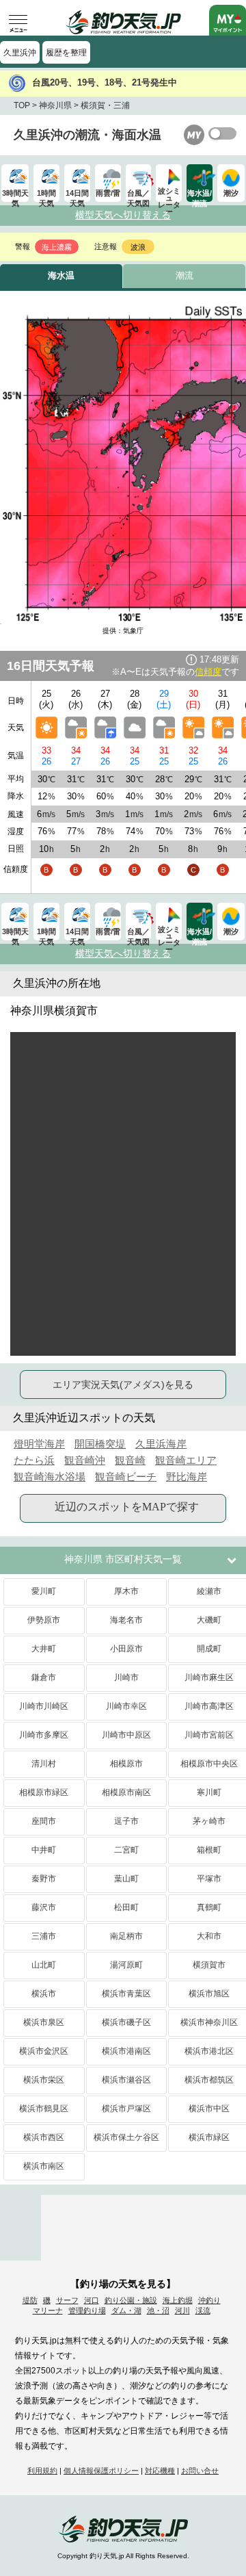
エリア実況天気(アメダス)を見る (123, 1384)
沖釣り (209, 2300)
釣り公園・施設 (131, 2300)
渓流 (203, 2310)
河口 (92, 2300)
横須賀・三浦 (105, 105)
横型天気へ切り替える (123, 215)
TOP (22, 105)
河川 (182, 2310)
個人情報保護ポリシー (101, 2471)
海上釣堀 (178, 2300)
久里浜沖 (20, 53)
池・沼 (158, 2310)
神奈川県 (55, 105)
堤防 (30, 2300)
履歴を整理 (66, 53)
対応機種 (160, 2471)
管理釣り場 (87, 2310)
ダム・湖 (126, 2310)
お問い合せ (200, 2471)
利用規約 (42, 2471)
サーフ (67, 2300)
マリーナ (48, 2310)
